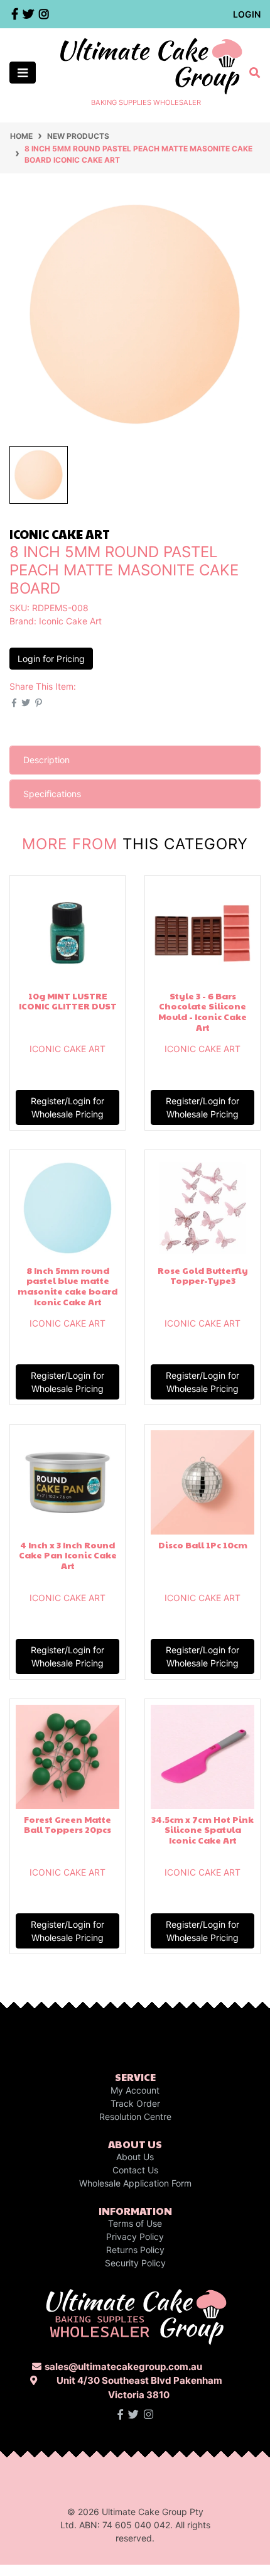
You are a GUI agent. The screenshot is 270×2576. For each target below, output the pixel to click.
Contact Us (135, 2170)
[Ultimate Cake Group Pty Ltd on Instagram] (148, 2415)
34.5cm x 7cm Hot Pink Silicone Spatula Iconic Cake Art (202, 1830)
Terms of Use (135, 2223)
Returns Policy (135, 2250)
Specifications (52, 794)
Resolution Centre (135, 2117)
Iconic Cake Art (70, 621)
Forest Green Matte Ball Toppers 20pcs (67, 1824)
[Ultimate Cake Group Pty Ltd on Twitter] (133, 2415)
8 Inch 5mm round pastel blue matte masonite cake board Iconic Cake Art (67, 1286)
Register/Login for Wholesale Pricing (67, 1107)
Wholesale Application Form (135, 2183)
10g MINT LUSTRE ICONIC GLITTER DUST (68, 1001)
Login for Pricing (51, 659)
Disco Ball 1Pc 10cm (203, 1545)
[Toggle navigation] (23, 73)
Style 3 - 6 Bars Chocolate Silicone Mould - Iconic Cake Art (202, 1011)
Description (46, 760)
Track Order (135, 2103)
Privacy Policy (135, 2236)
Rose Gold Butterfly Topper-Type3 (203, 1275)
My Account (135, 2090)
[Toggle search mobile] (251, 73)
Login (247, 14)
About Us (135, 2157)
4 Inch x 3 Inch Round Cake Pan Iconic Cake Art (68, 1555)
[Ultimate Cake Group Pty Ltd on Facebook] (120, 2415)
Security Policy (135, 2263)
